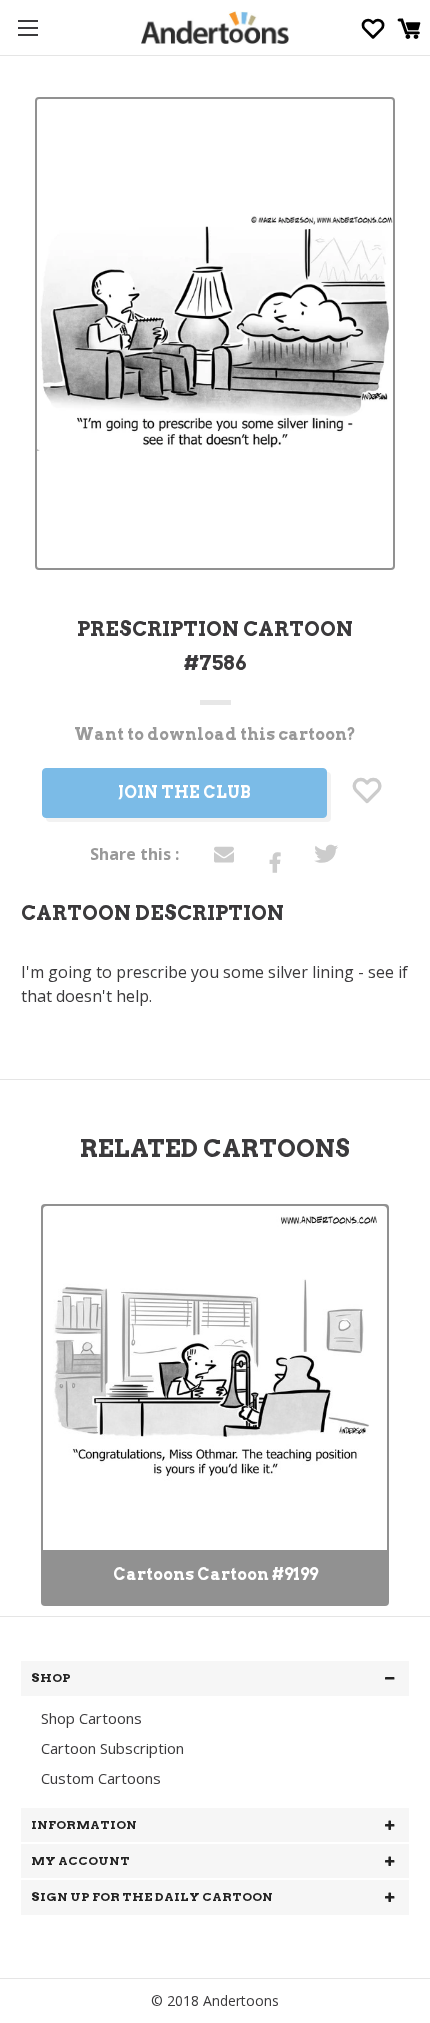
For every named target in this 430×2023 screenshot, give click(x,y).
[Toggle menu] (27, 27)
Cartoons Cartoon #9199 (215, 1574)
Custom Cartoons (101, 1778)
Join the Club (184, 792)
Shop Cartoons (91, 1718)
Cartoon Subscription (112, 1748)
